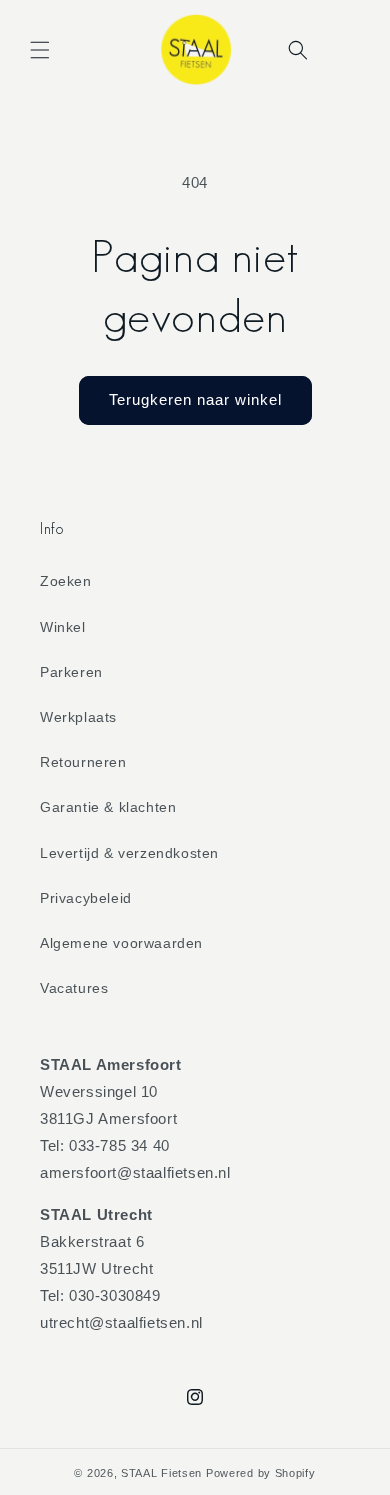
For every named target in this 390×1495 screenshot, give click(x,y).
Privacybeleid (86, 898)
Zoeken (66, 581)
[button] (40, 50)
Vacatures (74, 988)
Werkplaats (78, 717)
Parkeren (71, 672)
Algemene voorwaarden (121, 943)
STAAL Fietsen (161, 1473)
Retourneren (83, 762)
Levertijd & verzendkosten (129, 853)
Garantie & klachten (108, 807)
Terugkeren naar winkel (195, 399)
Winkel (63, 627)
